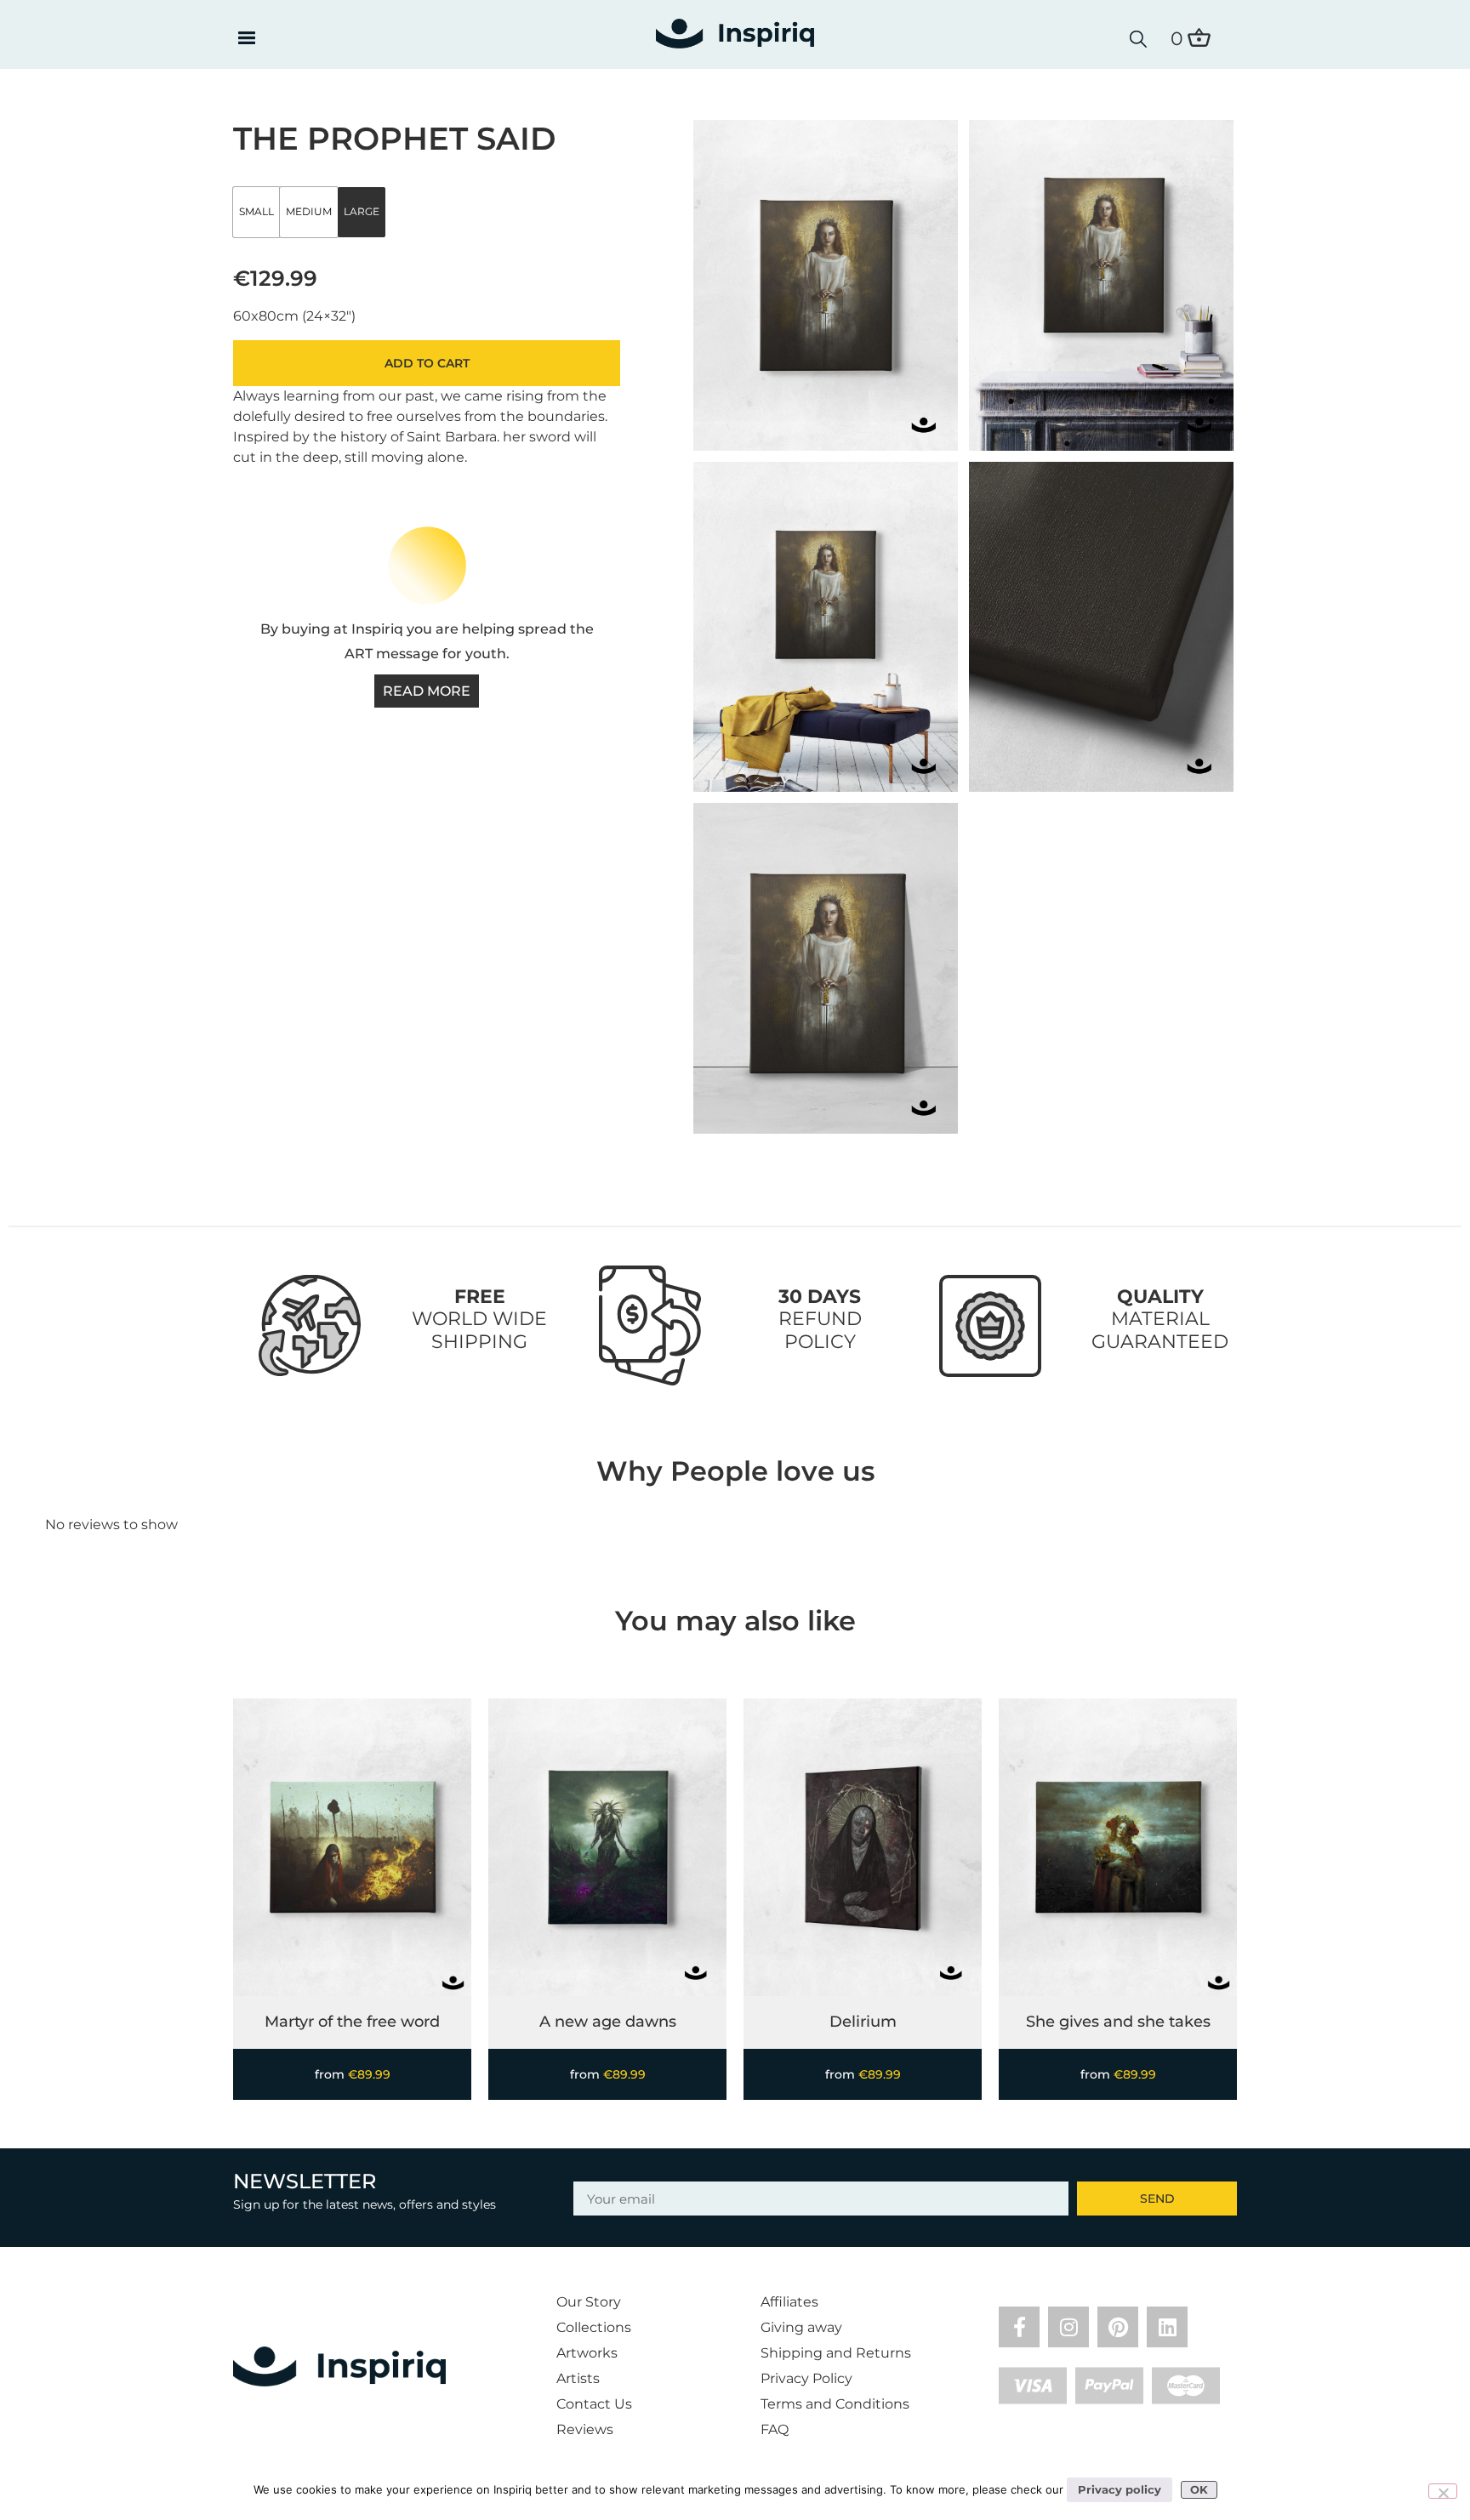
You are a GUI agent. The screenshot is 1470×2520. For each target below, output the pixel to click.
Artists (578, 2378)
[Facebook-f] (1019, 2327)
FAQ (775, 2429)
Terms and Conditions (835, 2404)
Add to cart (427, 363)
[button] (246, 39)
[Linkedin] (1167, 2327)
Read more (427, 691)
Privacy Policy (806, 2378)
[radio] (256, 212)
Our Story (589, 2302)
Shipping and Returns (836, 2353)
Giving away (801, 2327)
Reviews (585, 2429)
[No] (1443, 2491)
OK (1199, 2489)
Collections (594, 2327)
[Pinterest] (1118, 2327)
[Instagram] (1068, 2327)
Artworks (587, 2353)
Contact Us (594, 2404)
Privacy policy (1120, 2489)
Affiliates (789, 2302)
